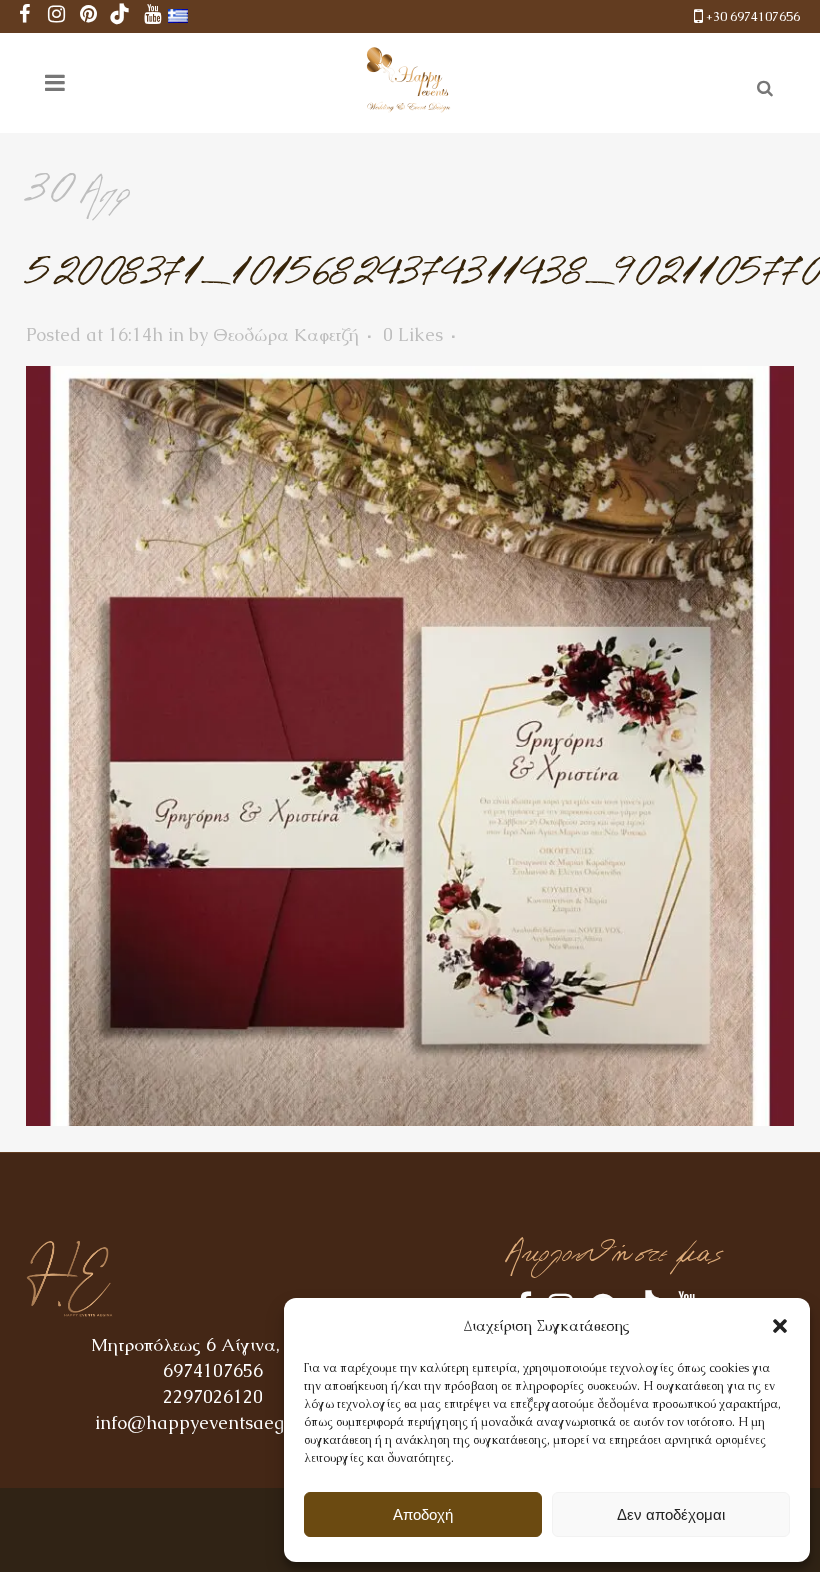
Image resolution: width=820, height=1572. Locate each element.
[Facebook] (24, 16)
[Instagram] (56, 16)
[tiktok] (120, 16)
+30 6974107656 (753, 16)
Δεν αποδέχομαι (671, 1514)
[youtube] (152, 16)
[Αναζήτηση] (761, 85)
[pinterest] (88, 16)
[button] (780, 1326)
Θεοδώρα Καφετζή (286, 334)
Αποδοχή (423, 1514)
